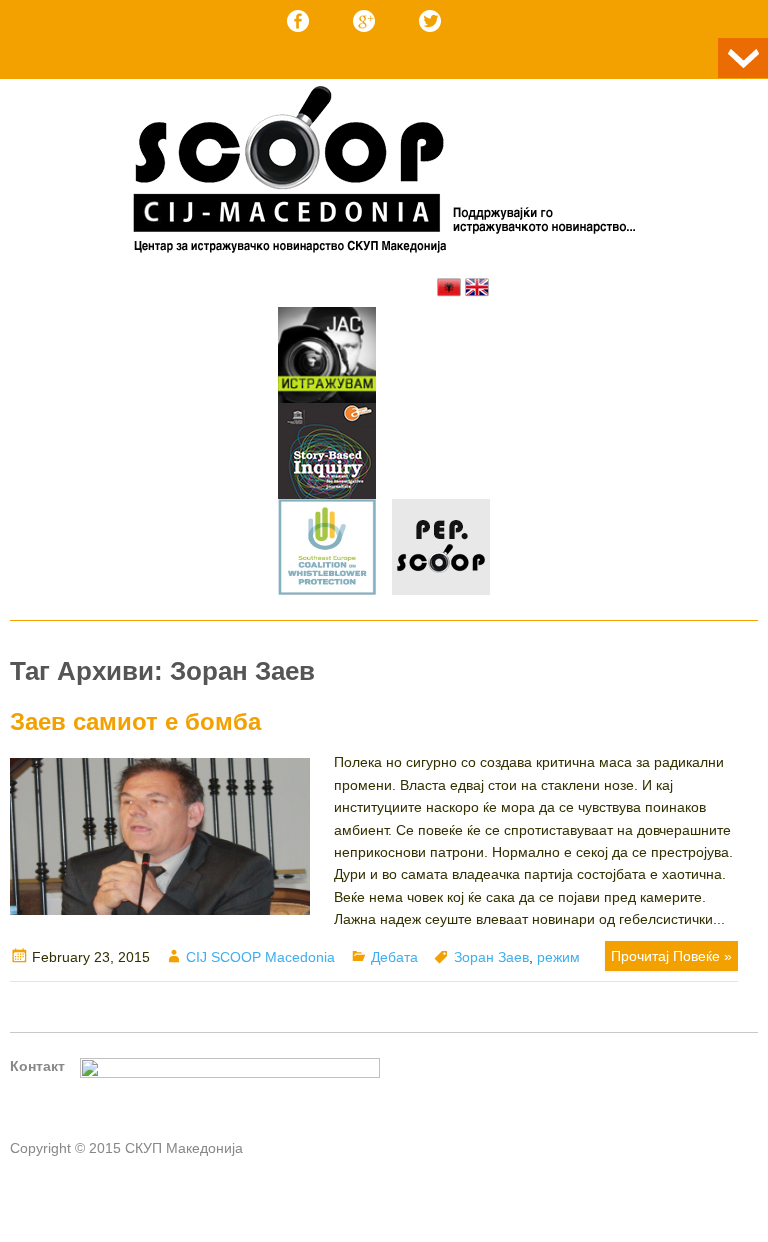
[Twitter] (430, 21)
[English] (477, 287)
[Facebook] (298, 21)
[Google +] (364, 21)
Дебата (394, 957)
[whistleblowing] (327, 550)
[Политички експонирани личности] (441, 550)
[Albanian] (449, 287)
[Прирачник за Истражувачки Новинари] (327, 454)
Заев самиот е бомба (135, 721)
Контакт (37, 1066)
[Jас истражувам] (327, 358)
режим (558, 957)
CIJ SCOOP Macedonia (260, 957)
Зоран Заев (491, 957)
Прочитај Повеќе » (671, 956)
